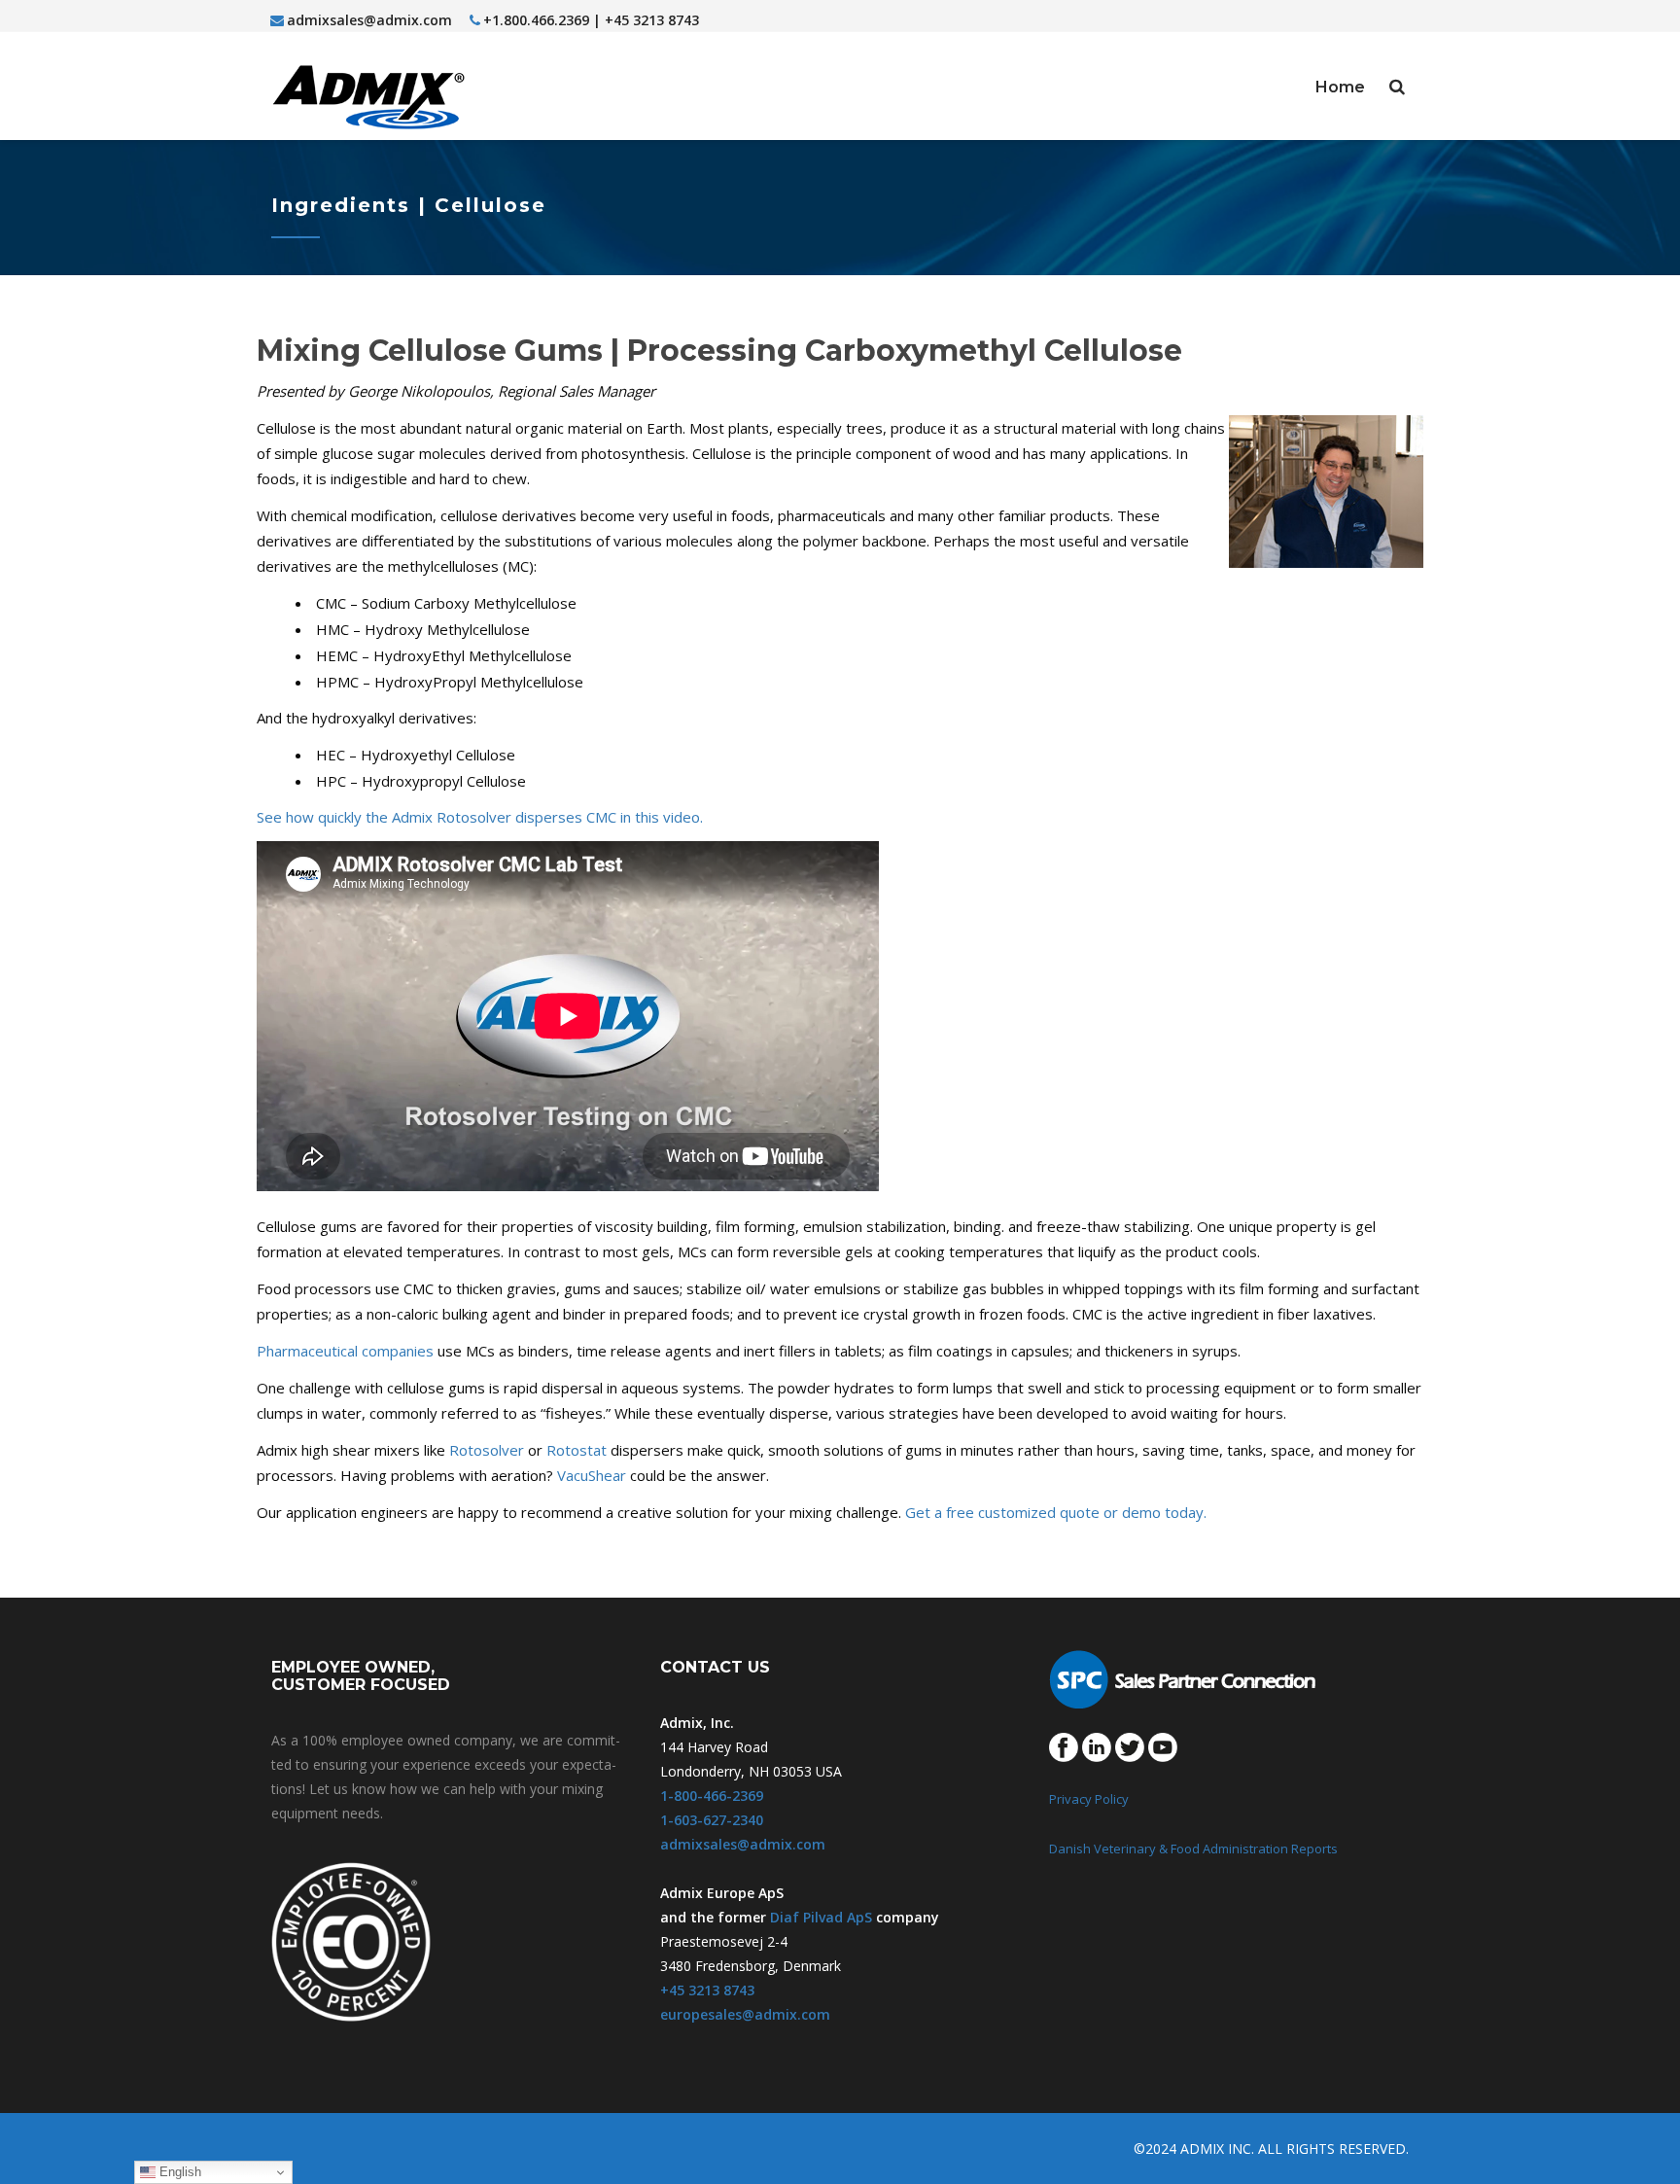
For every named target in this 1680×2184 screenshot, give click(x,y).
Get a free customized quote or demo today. (1056, 1512)
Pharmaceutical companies (345, 1351)
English (178, 2172)
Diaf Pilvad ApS (821, 1917)
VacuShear (592, 1475)
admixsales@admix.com (369, 20)
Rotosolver (487, 1450)
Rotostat (577, 1450)
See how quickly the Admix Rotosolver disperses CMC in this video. (480, 817)
